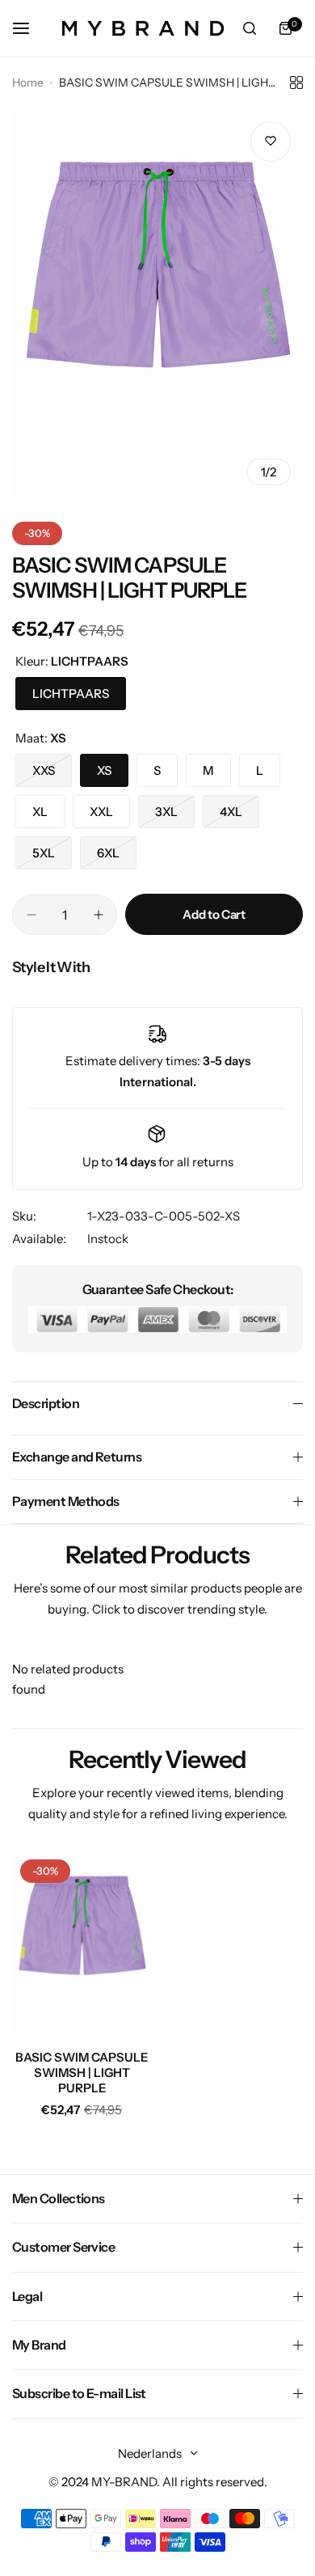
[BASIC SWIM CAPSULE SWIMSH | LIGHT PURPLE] (82, 1944)
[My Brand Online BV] (143, 28)
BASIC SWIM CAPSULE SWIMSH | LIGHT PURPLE (82, 2073)
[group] (157, 303)
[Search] (250, 28)
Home (28, 82)
